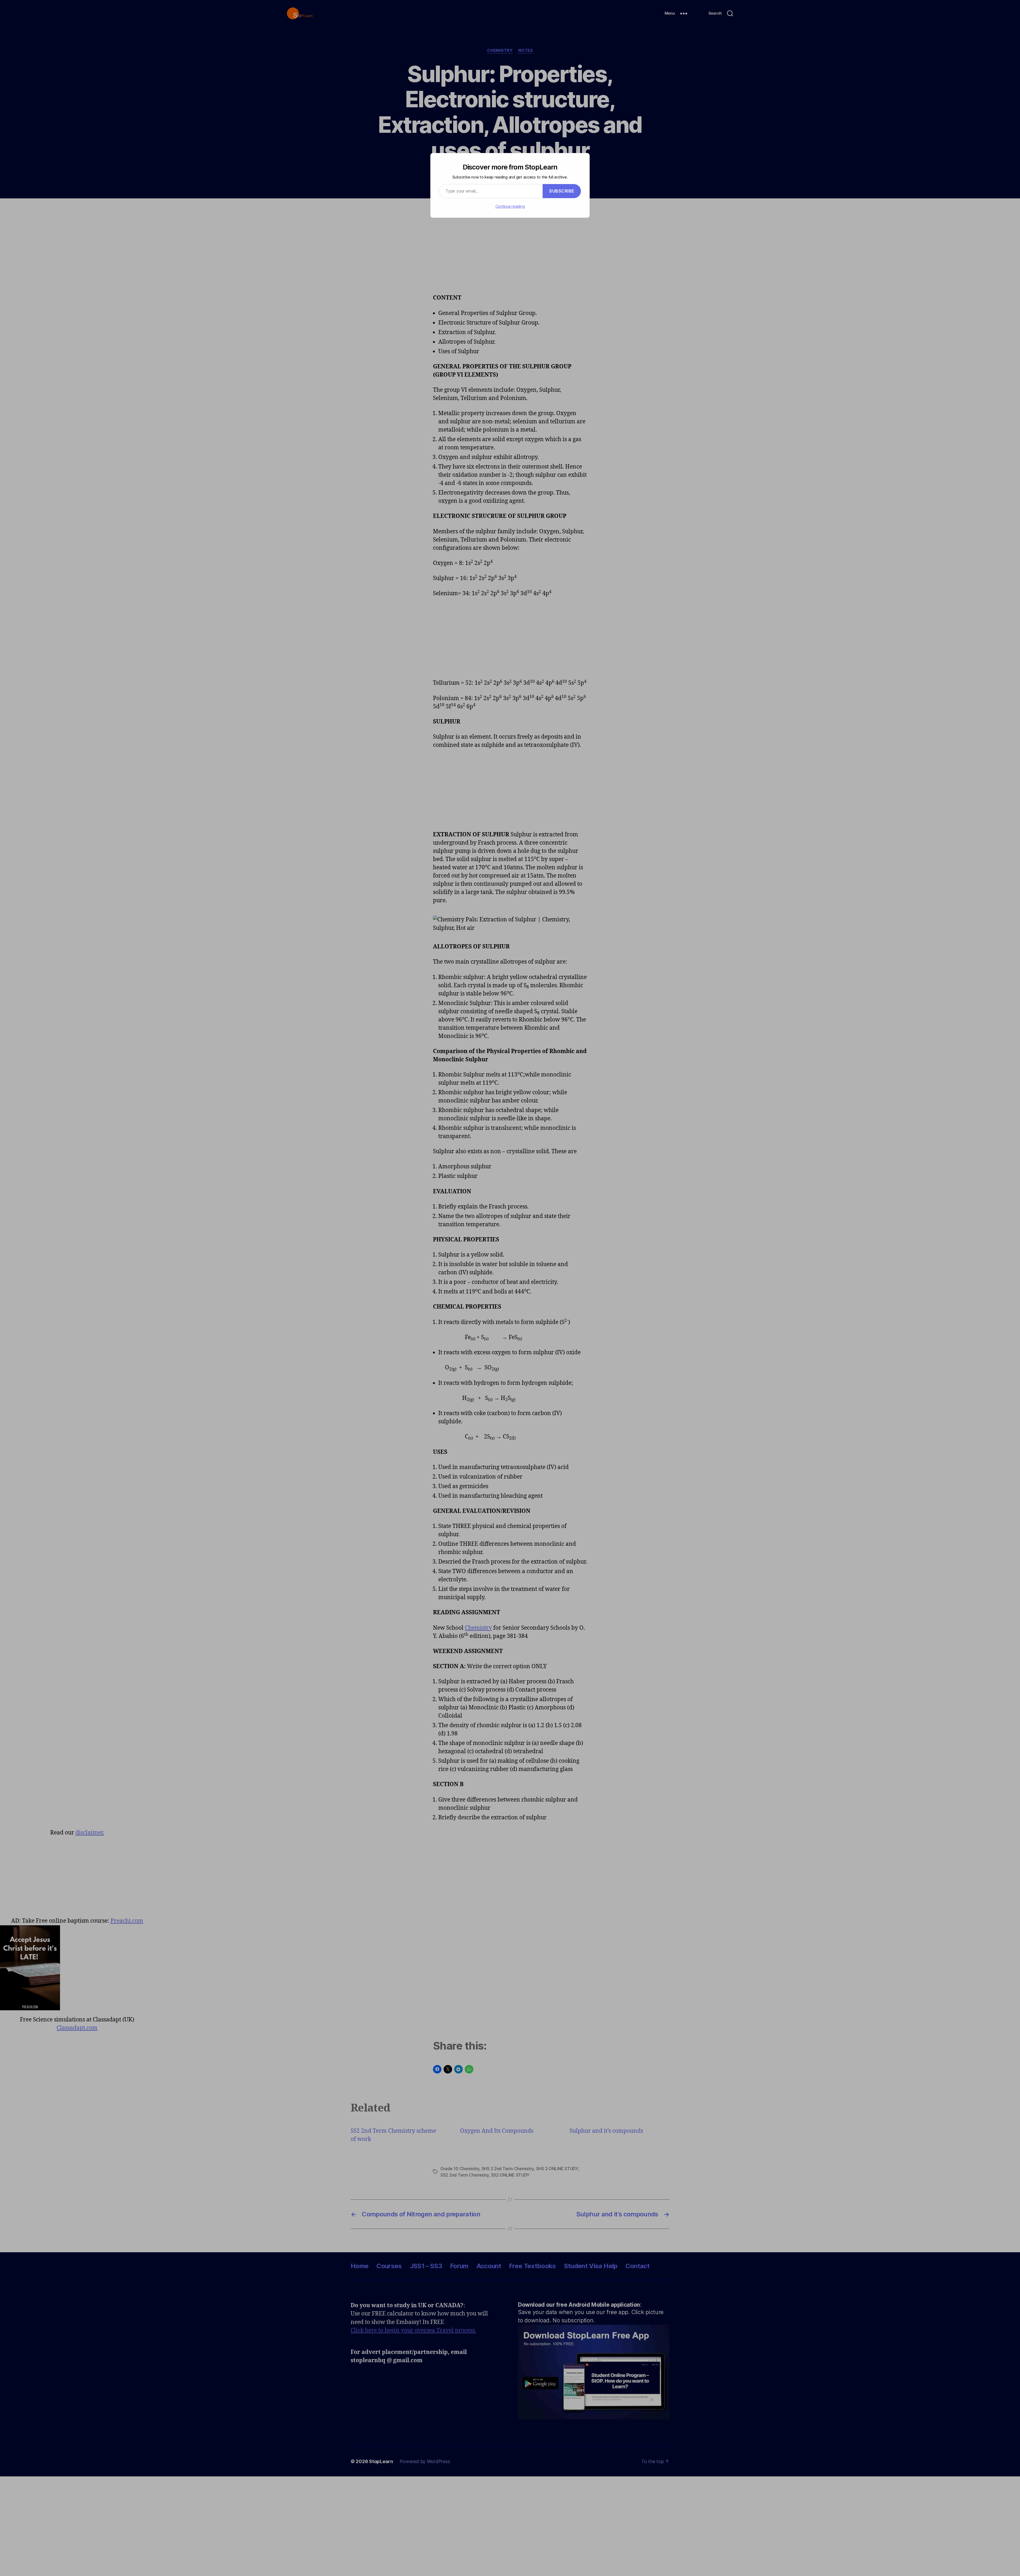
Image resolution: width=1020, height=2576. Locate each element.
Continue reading (510, 206)
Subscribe (562, 191)
